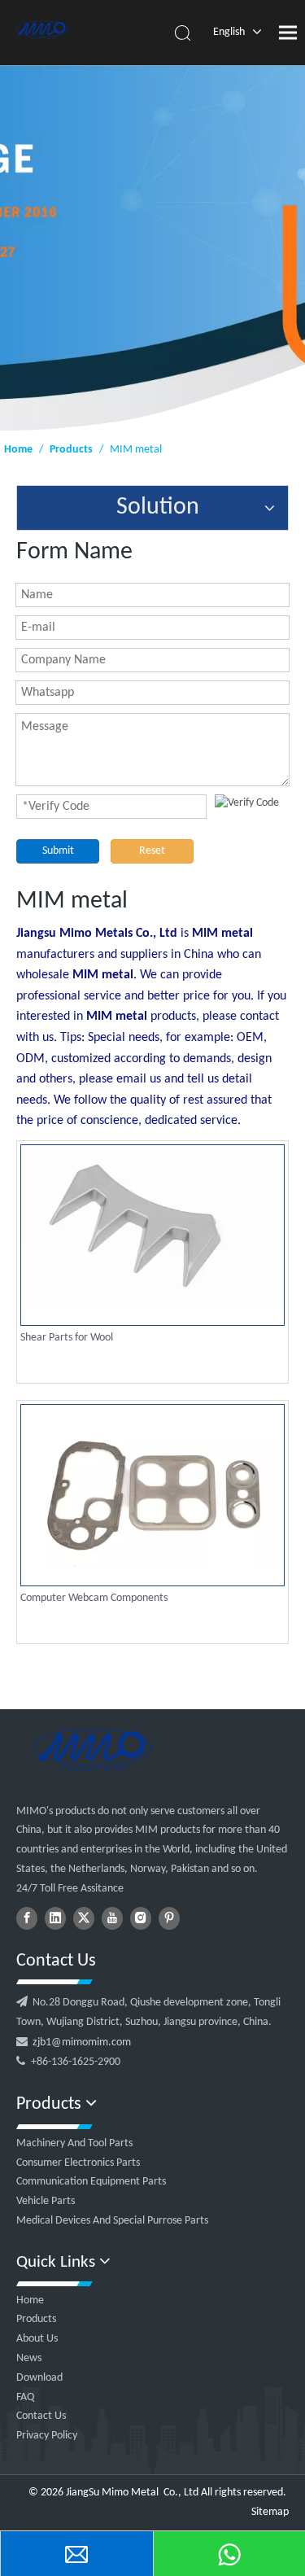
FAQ (25, 2397)
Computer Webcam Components (94, 1598)
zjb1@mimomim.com (82, 2042)
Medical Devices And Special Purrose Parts (112, 2221)
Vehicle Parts (46, 2201)
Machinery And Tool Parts (74, 2143)
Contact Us (41, 2416)
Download (39, 2378)
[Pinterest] (169, 1918)
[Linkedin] (55, 1918)
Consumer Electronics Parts (78, 2163)
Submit (58, 851)
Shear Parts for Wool (67, 1338)
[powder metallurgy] (92, 1750)
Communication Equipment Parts (91, 2182)
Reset (152, 851)
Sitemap (270, 2512)
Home (30, 2300)
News (29, 2358)
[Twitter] (84, 1918)
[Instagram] (141, 1918)
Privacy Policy (47, 2436)
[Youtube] (112, 1918)
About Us (37, 2339)
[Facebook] (27, 1918)
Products (36, 2319)
